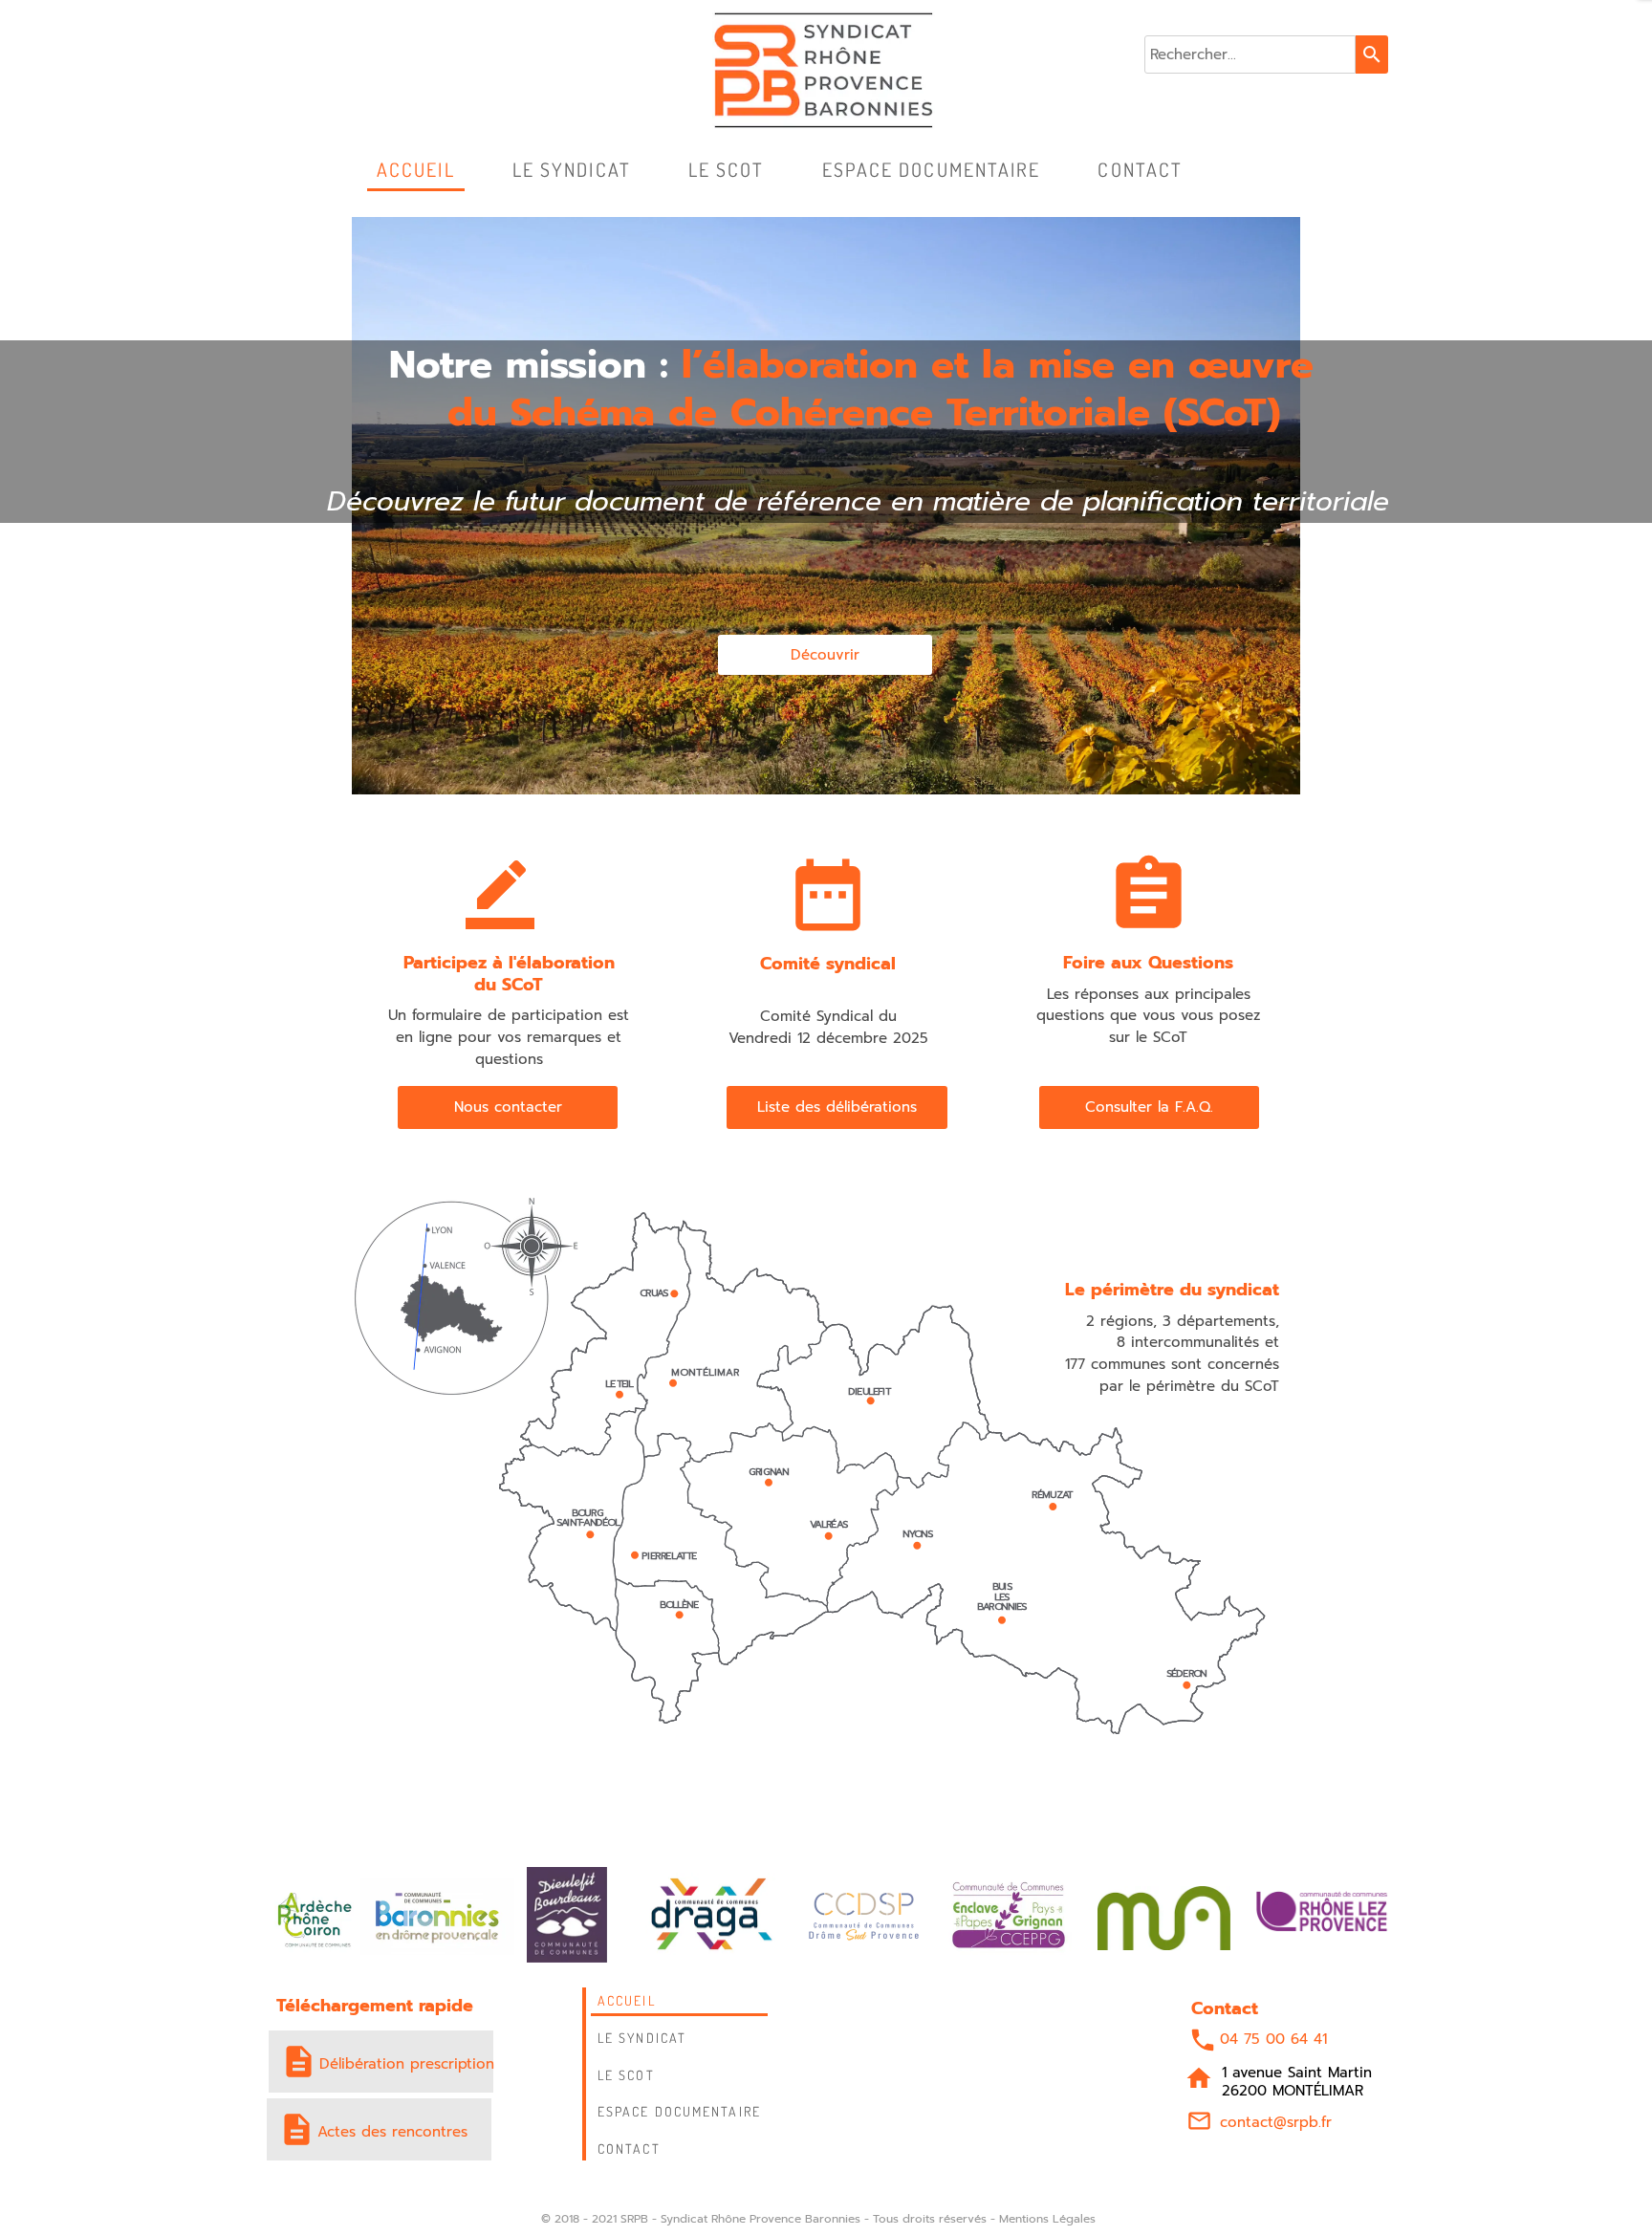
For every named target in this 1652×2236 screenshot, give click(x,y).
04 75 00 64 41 (1273, 2039)
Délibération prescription (407, 2064)
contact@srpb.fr (1276, 2122)
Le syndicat (642, 2038)
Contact (629, 2149)
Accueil (627, 2000)
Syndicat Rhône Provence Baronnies (761, 2219)
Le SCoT (626, 2075)
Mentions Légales (1047, 2219)
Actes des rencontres (392, 2132)
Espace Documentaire (679, 2111)
